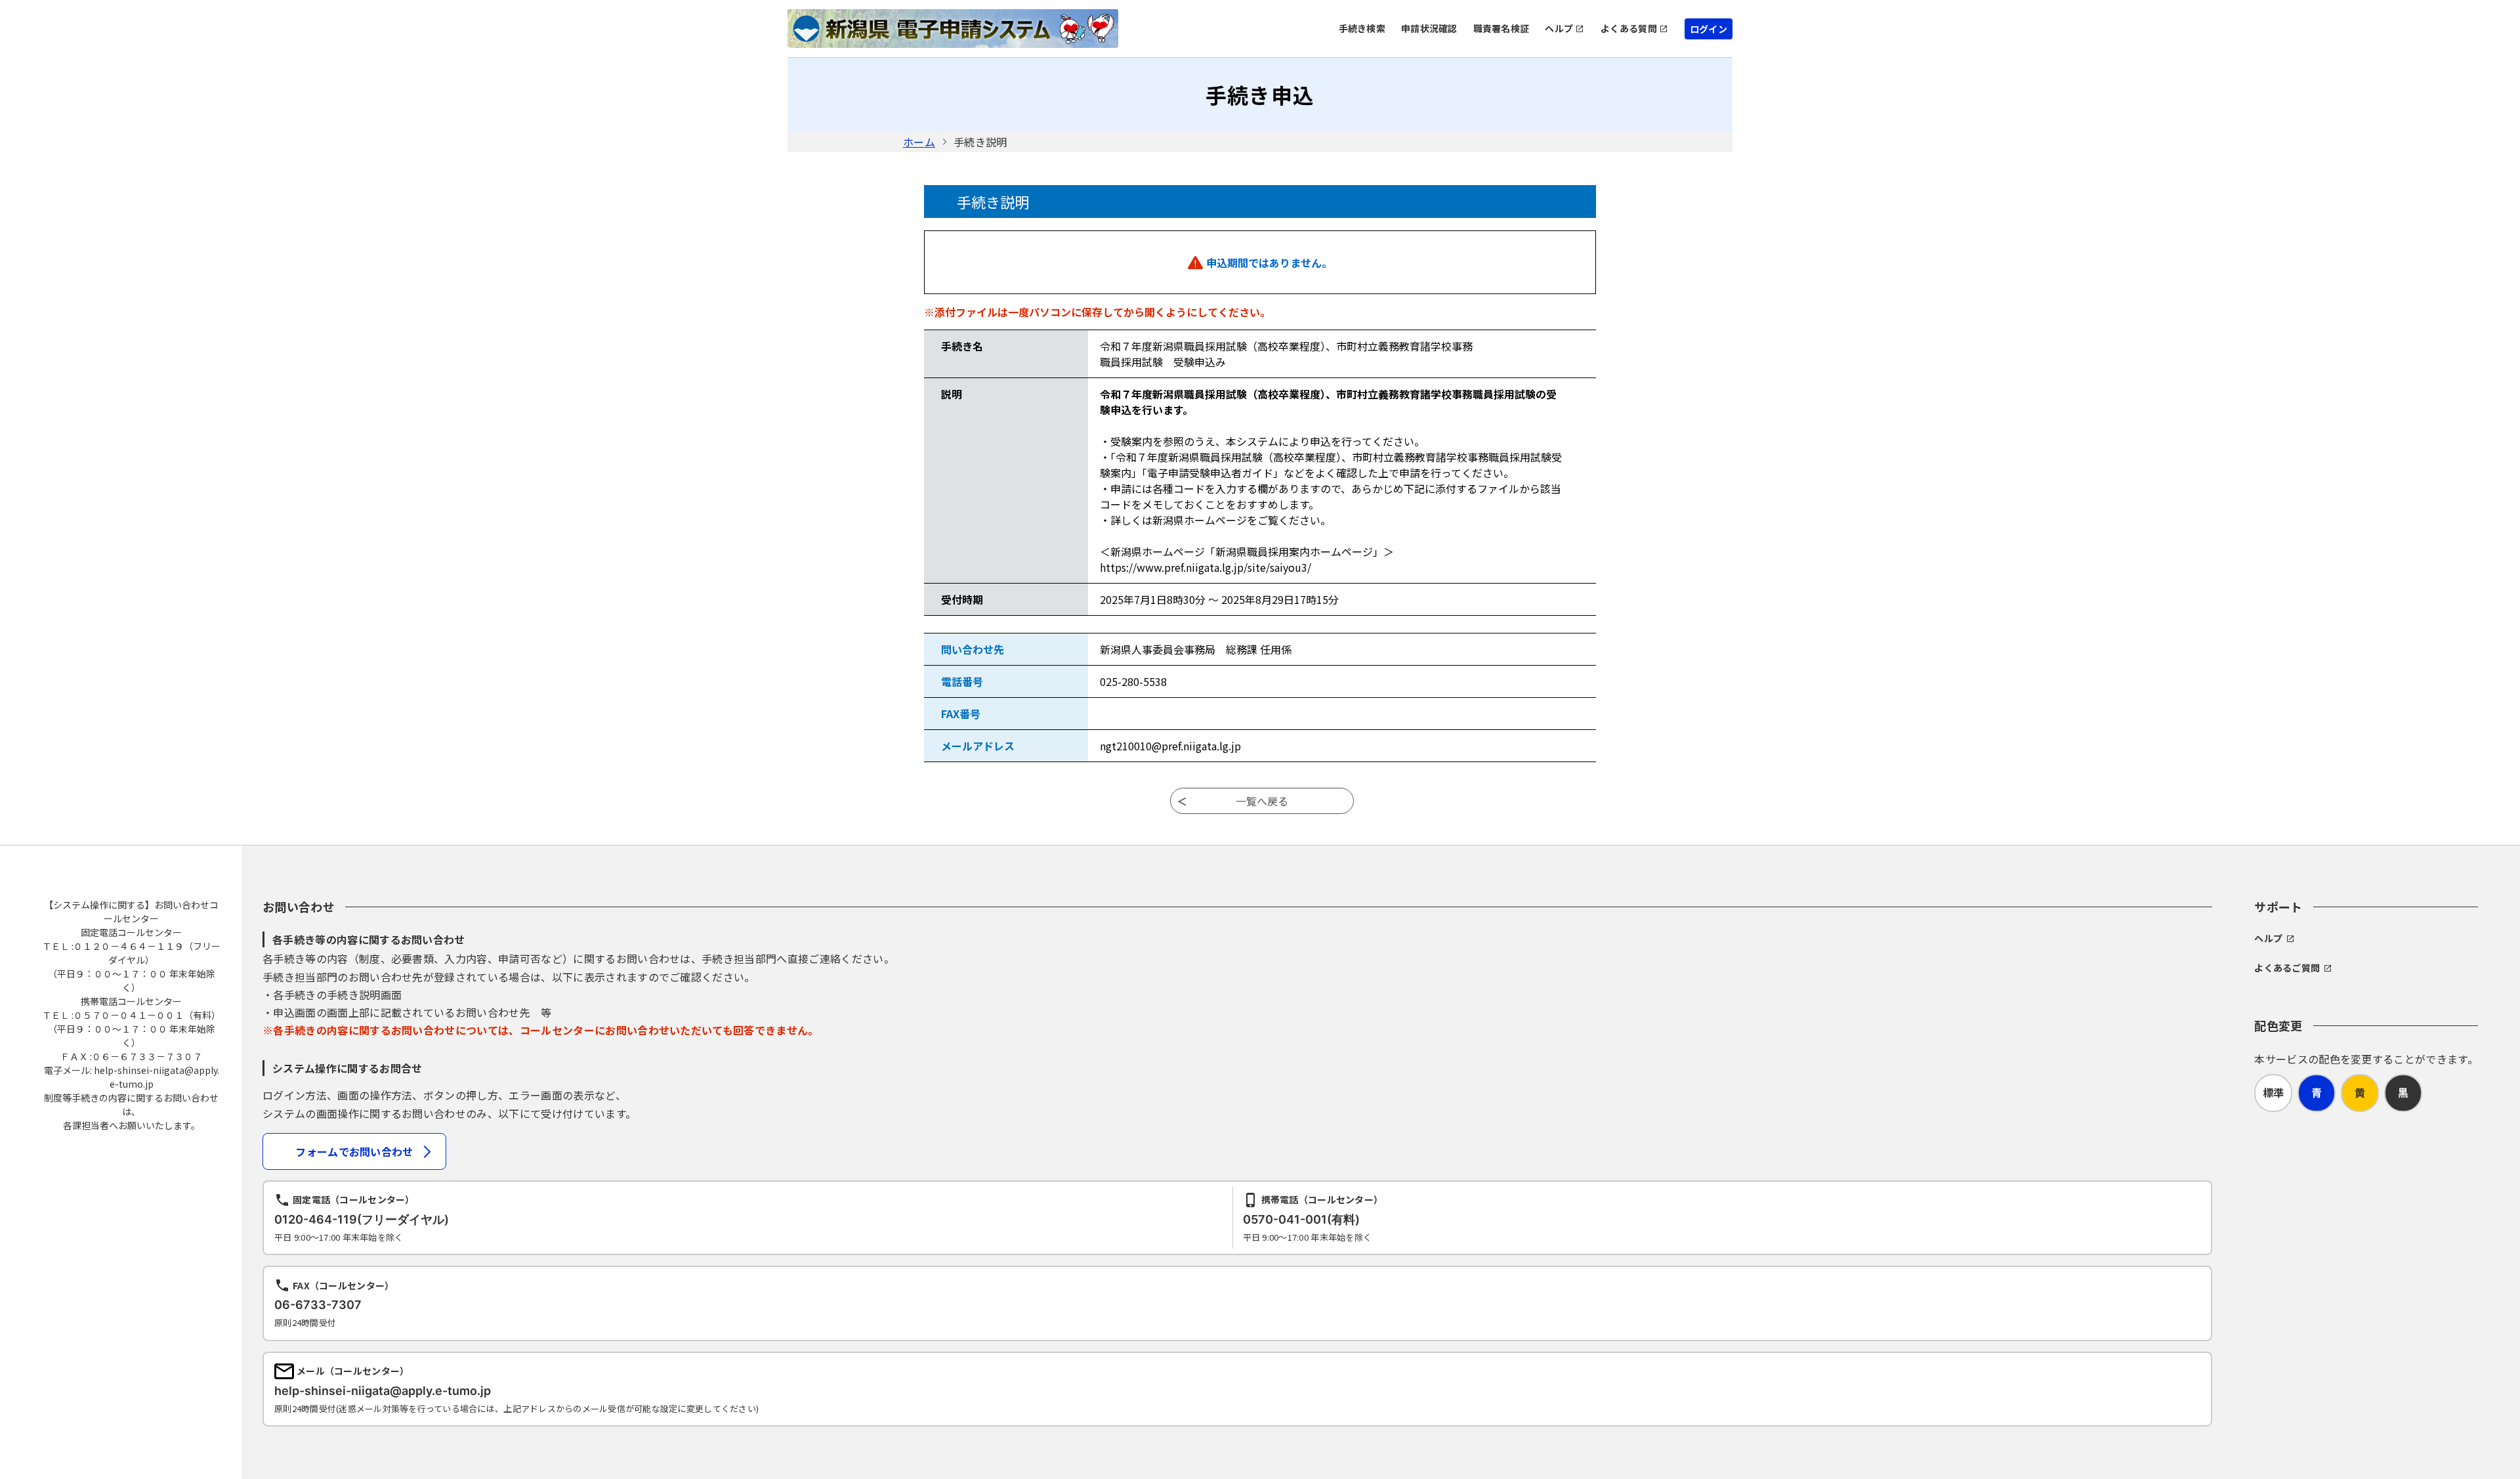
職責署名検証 (1501, 28)
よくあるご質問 (2287, 968)
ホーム (919, 142)
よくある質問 (1629, 28)
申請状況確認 (1429, 28)
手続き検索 (1362, 28)
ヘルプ (1559, 28)
